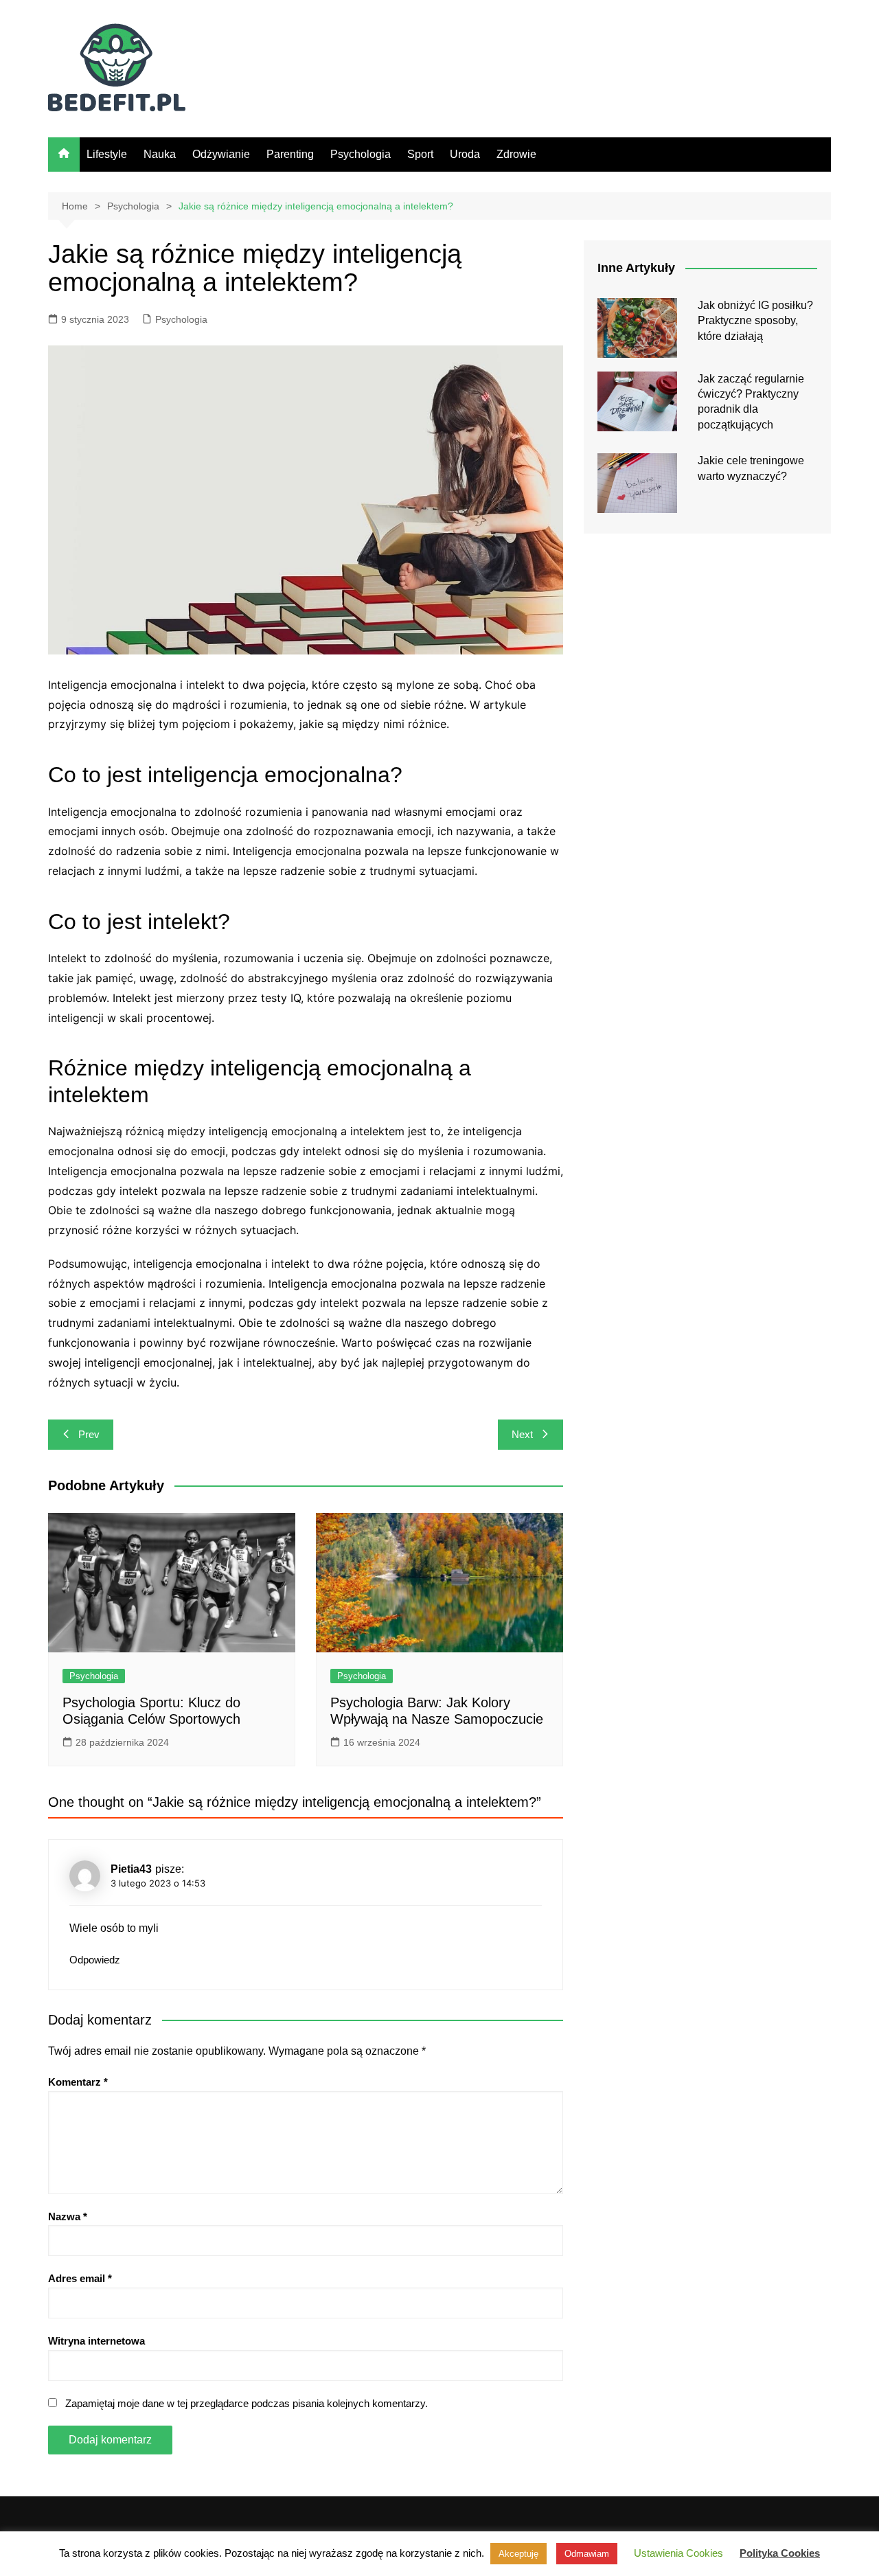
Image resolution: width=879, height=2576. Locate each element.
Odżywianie (221, 154)
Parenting (290, 154)
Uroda (465, 154)
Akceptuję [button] (518, 2554)
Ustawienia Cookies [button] (678, 2553)
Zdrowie (516, 154)
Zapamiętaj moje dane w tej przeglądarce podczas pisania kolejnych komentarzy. (247, 2403)
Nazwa (68, 2216)
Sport (420, 154)
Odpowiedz (95, 1960)
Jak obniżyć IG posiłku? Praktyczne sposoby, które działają (755, 321)
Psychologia (361, 154)
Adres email (80, 2278)
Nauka (160, 154)
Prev (89, 1434)
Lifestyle (107, 154)
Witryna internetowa (96, 2341)
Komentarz (78, 2082)
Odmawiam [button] (587, 2554)
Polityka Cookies (780, 2553)
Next (522, 1434)
